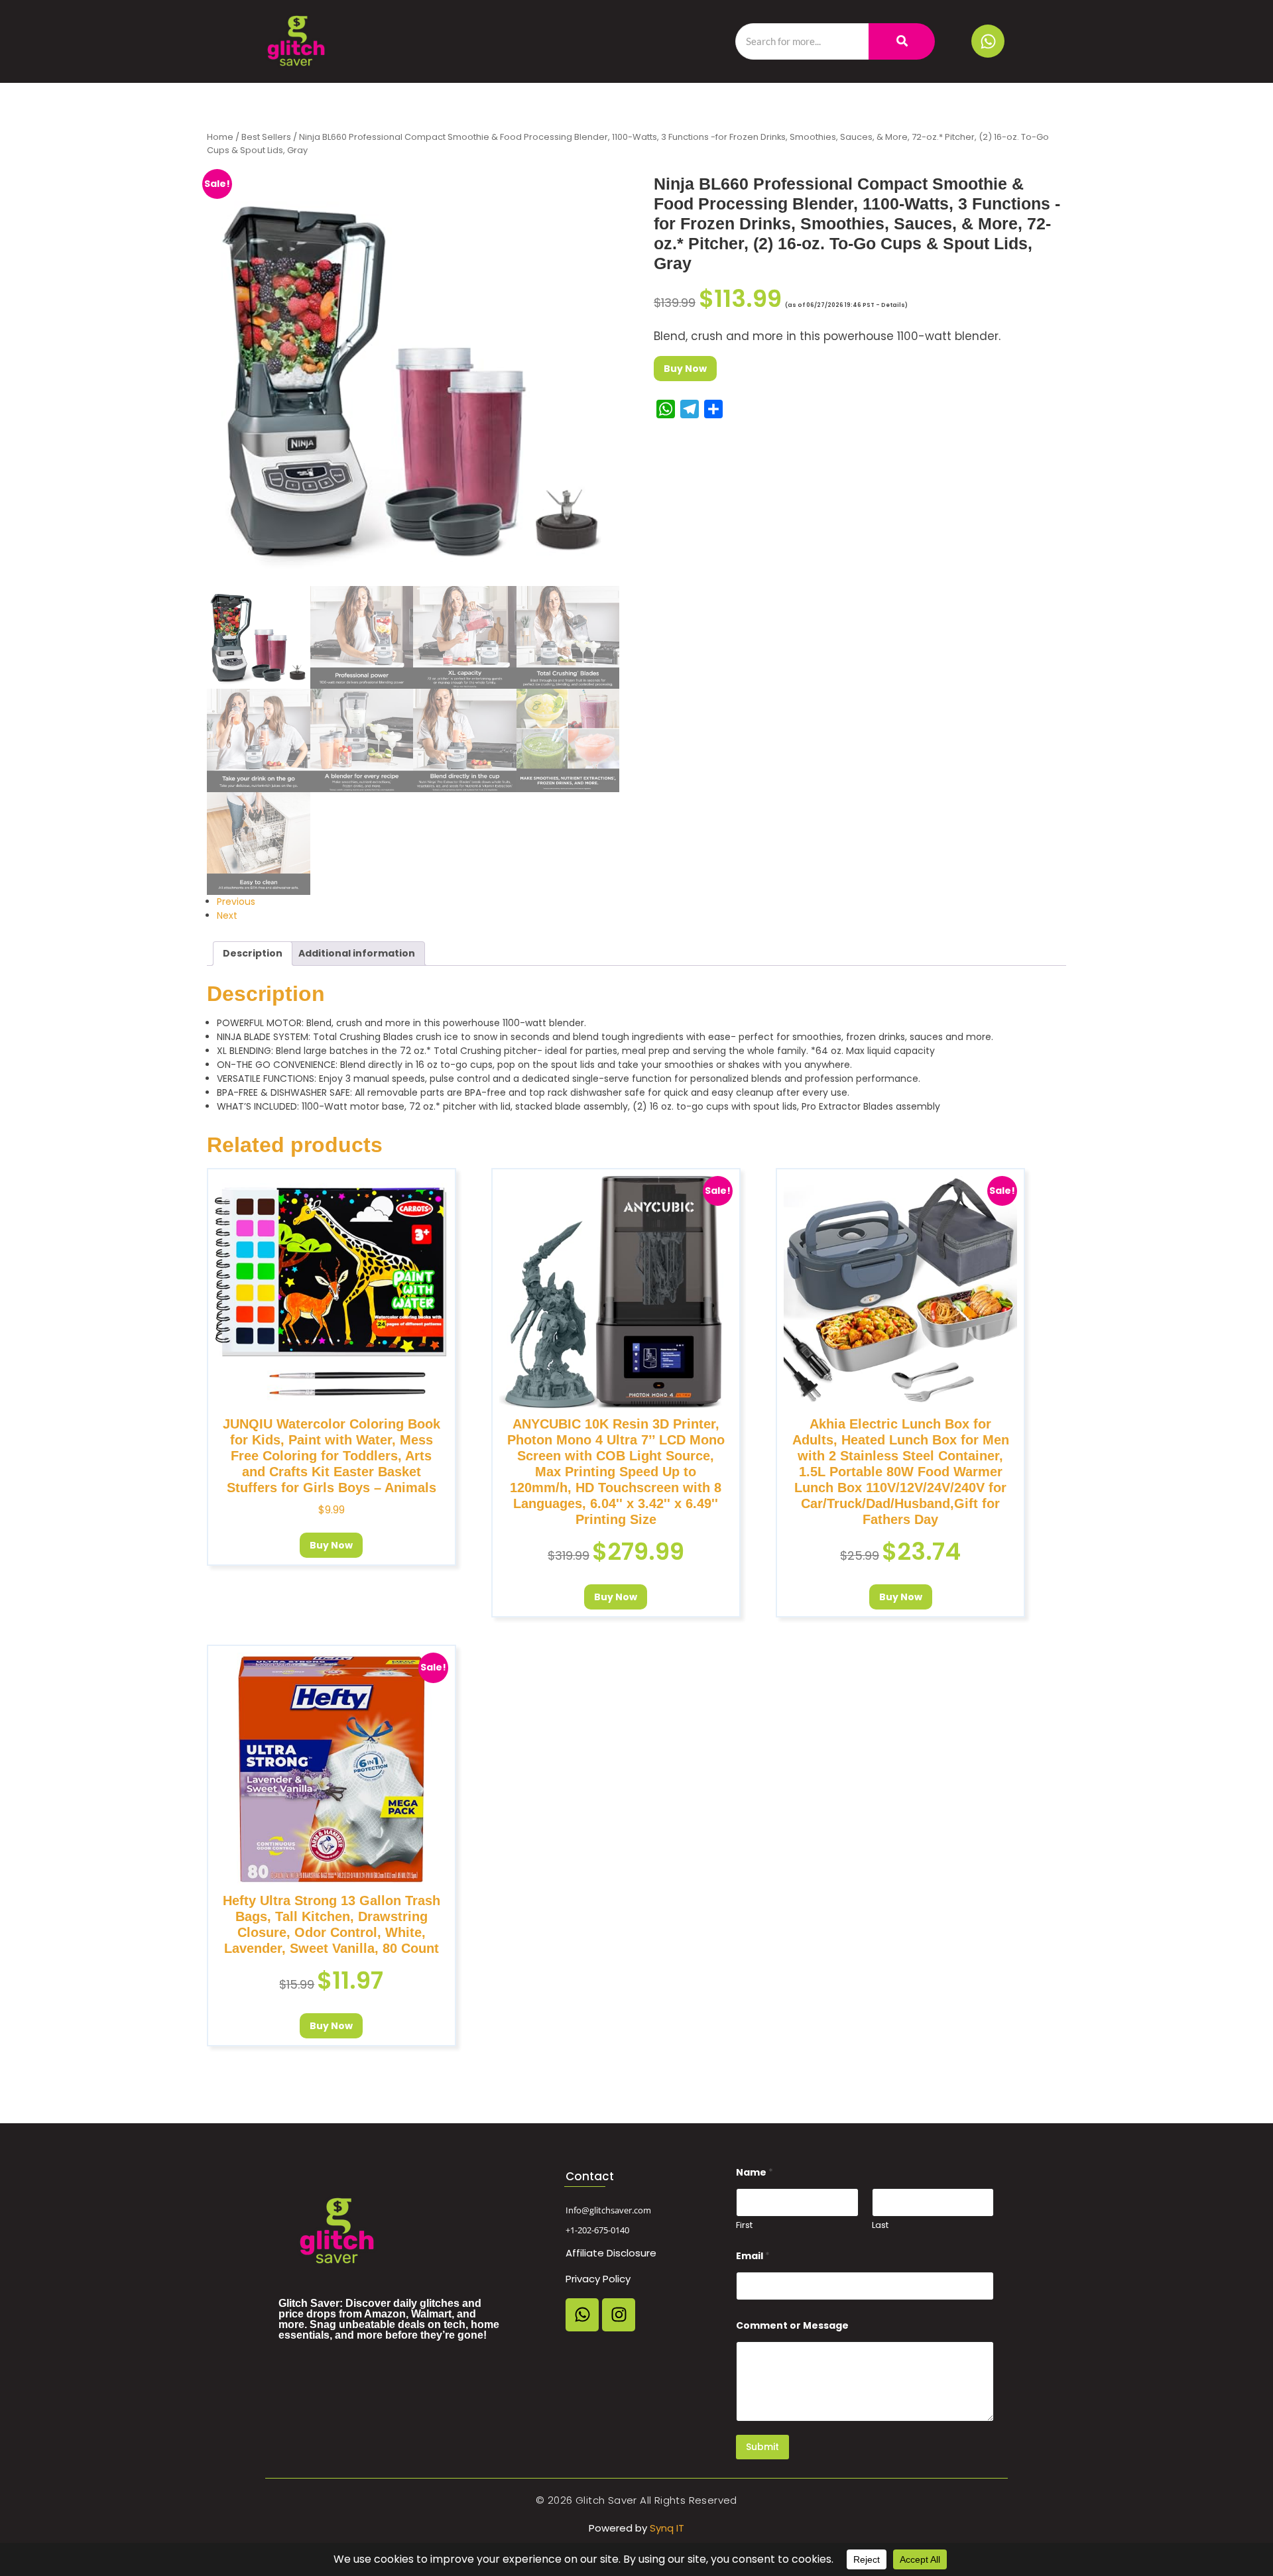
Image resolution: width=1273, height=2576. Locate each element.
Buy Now (685, 369)
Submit (762, 2447)
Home (220, 137)
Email (753, 2256)
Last (880, 2225)
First (744, 2225)
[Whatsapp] (988, 41)
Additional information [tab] (357, 953)
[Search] (902, 41)
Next (227, 915)
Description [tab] (253, 953)
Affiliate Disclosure (611, 2253)
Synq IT (667, 2528)
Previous (236, 902)
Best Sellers (266, 137)
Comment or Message (792, 2326)
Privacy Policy (598, 2279)
